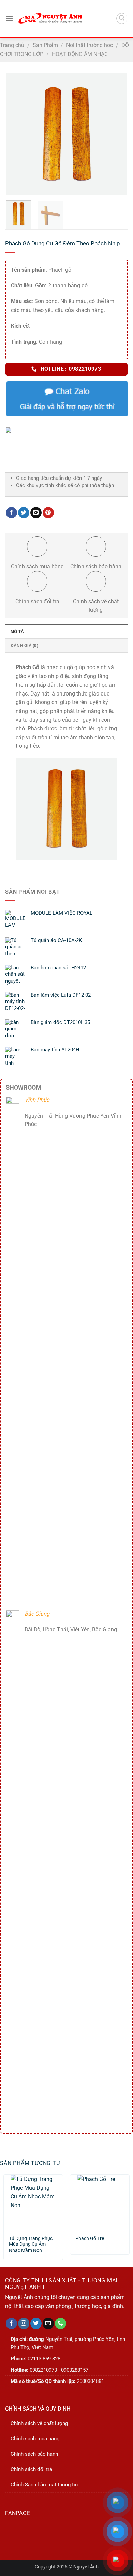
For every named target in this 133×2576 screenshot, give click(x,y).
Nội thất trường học (90, 45)
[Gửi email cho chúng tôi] (48, 2323)
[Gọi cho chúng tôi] (61, 2323)
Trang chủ (12, 45)
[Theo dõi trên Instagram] (24, 2323)
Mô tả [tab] (17, 632)
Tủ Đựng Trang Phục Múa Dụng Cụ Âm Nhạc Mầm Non (31, 2242)
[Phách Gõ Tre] (100, 2202)
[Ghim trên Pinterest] (48, 513)
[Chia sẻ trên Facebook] (11, 513)
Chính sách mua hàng (35, 2439)
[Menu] (9, 18)
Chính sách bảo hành (34, 2454)
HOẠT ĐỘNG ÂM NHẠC (80, 54)
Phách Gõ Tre (90, 2238)
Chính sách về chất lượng (39, 2423)
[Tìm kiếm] (122, 18)
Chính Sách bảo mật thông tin (44, 2485)
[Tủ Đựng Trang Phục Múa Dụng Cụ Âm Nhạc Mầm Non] (33, 2202)
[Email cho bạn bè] (36, 513)
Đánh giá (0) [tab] (24, 646)
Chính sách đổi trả (31, 2469)
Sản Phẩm (45, 45)
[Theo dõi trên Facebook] (11, 2323)
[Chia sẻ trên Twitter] (24, 513)
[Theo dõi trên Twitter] (36, 2323)
